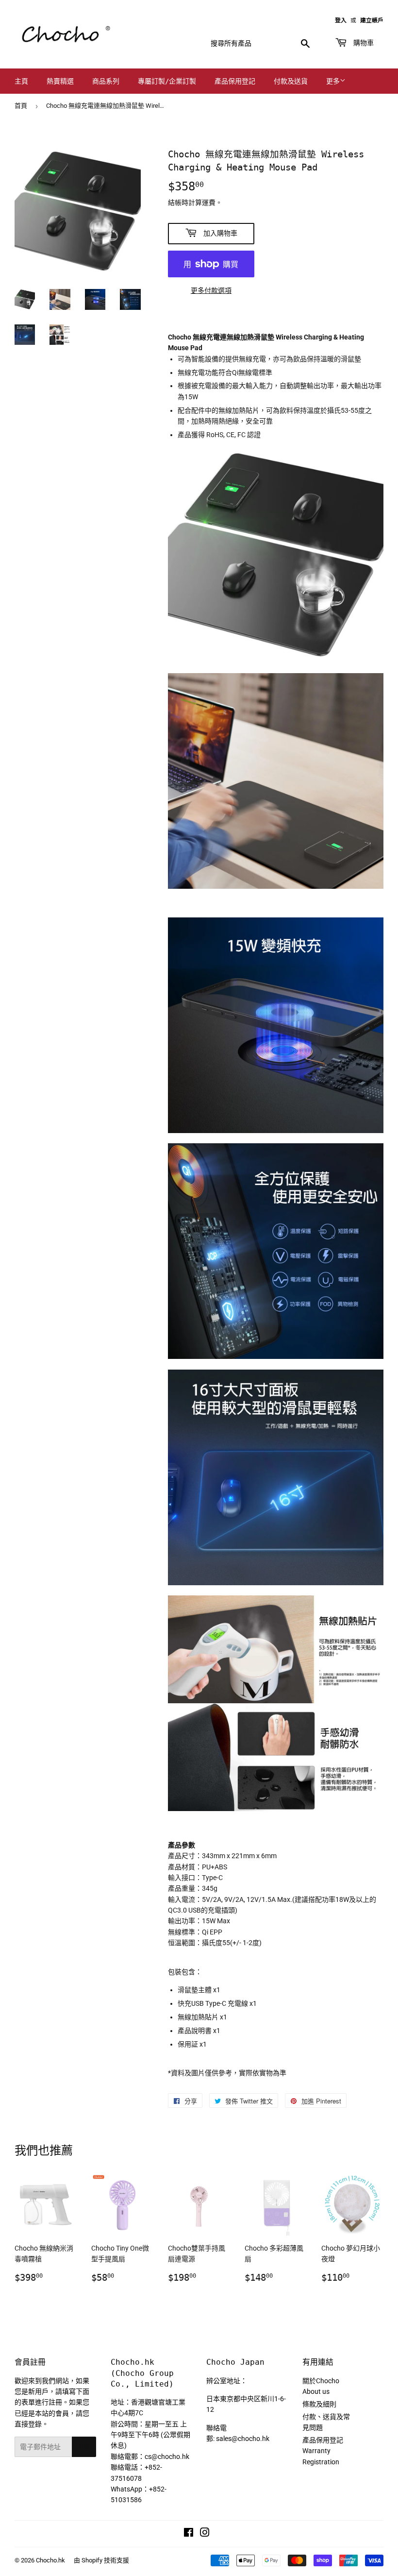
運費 (209, 203)
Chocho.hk (50, 2560)
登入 (341, 20)
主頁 (21, 81)
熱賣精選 (60, 81)
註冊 (84, 2447)
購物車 (362, 43)
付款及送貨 (291, 81)
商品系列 (106, 81)
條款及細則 (319, 2404)
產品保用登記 (235, 81)
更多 (333, 81)
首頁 (21, 106)
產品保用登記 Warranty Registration (323, 2451)
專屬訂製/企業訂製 (167, 81)
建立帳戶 (372, 20)
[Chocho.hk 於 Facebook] (189, 2534)
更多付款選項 (211, 290)
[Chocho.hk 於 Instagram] (205, 2534)
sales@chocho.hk (243, 2439)
